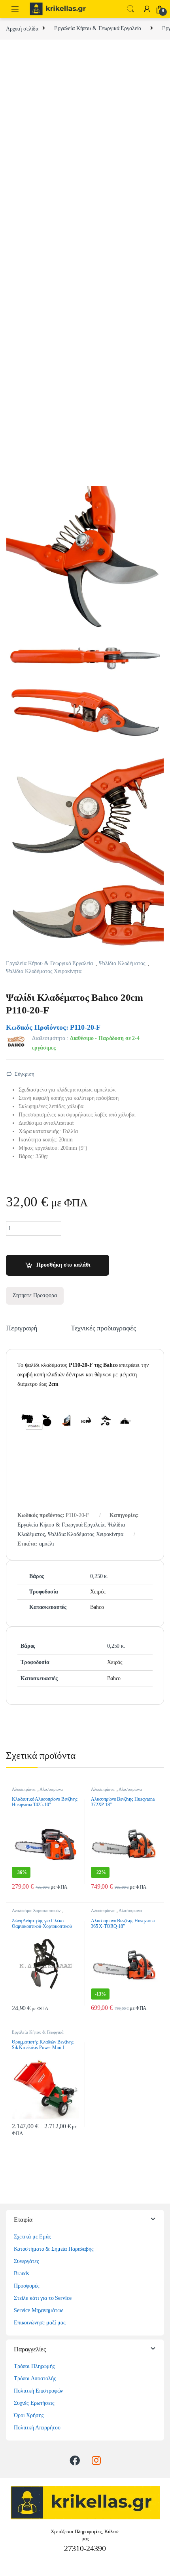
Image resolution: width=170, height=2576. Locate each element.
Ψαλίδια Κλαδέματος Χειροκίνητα (44, 971)
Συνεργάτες (26, 2261)
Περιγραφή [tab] (22, 1328)
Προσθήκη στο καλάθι (63, 1265)
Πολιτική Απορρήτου (37, 2428)
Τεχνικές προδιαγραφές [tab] (103, 1328)
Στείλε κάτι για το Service (42, 2298)
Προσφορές (27, 2286)
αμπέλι (47, 1544)
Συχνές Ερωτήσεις (34, 2403)
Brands (21, 2274)
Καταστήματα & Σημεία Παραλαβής (54, 2249)
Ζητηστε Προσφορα (35, 1295)
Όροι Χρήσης (29, 2415)
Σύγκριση (25, 1074)
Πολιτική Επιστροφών (38, 2391)
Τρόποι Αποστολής (35, 2379)
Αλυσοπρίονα (24, 1789)
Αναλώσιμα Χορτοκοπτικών (36, 1910)
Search (130, 9)
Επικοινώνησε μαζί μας (40, 2323)
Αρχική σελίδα (22, 28)
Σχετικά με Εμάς (32, 2237)
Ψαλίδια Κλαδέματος (122, 963)
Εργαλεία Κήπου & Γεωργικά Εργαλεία (98, 28)
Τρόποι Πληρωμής (34, 2366)
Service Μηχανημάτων (38, 2310)
